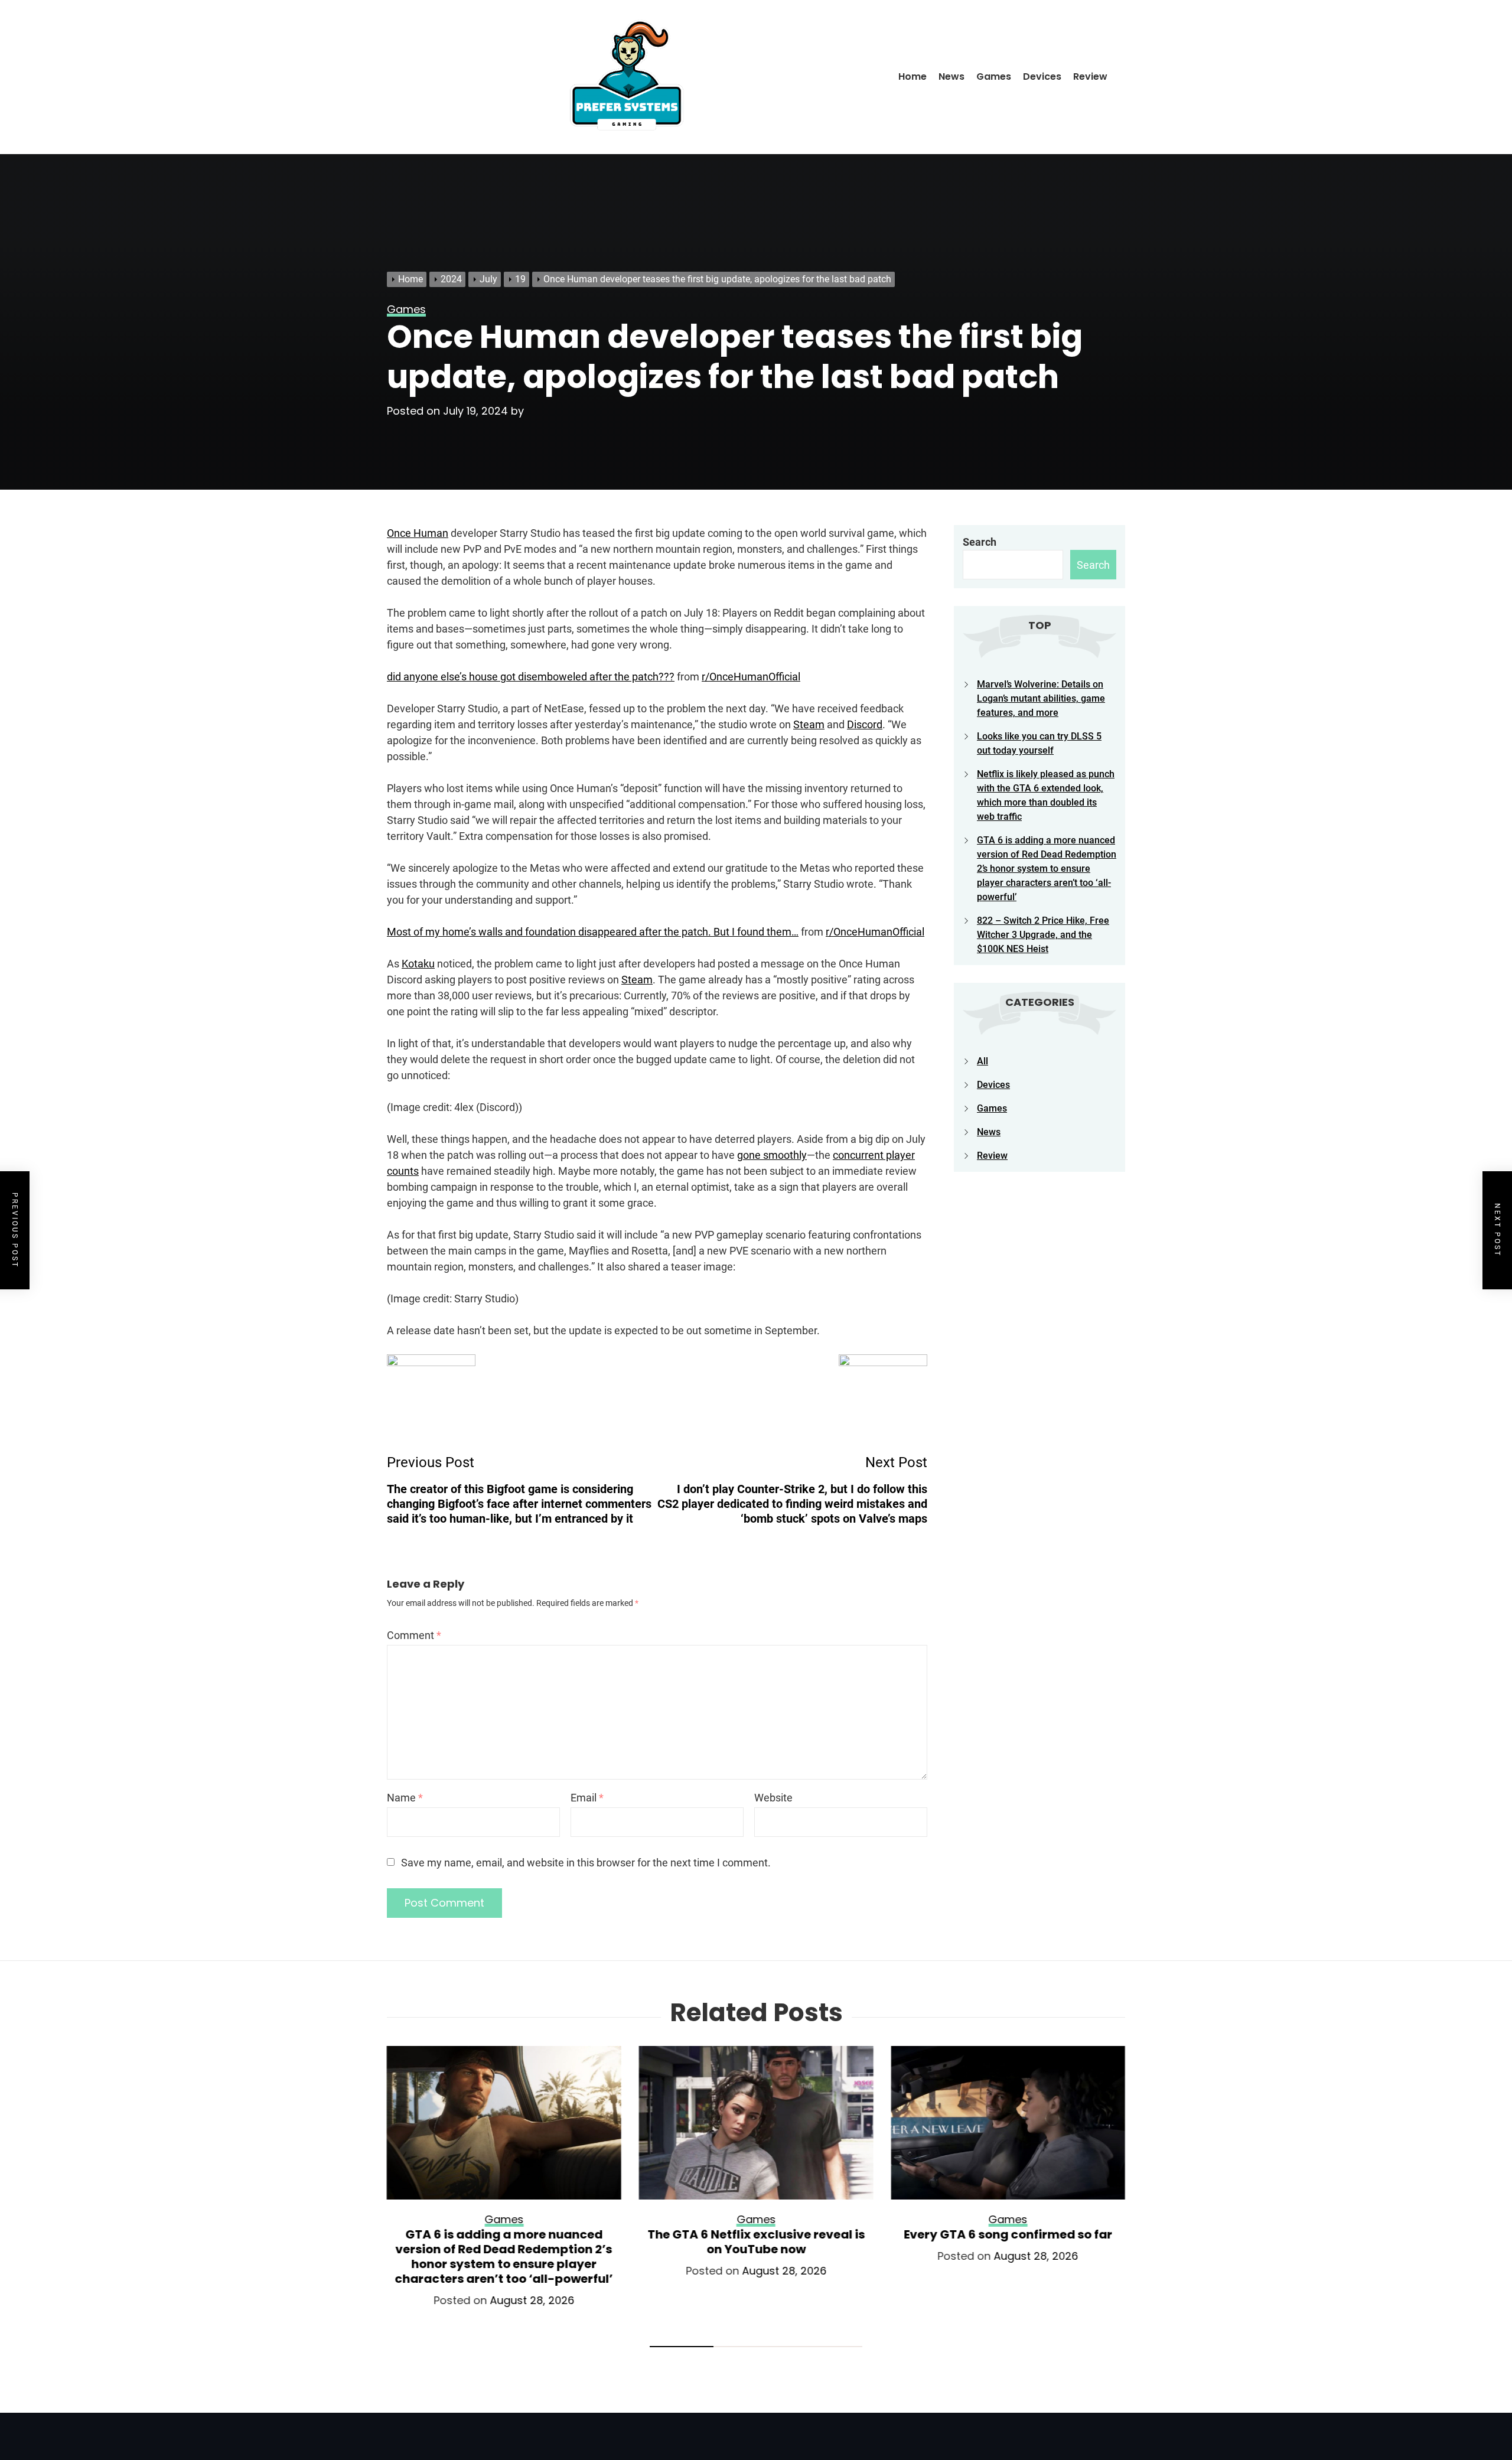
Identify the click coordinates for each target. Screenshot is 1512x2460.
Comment (414, 1635)
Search (980, 542)
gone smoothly (772, 1155)
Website (773, 1798)
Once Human (418, 533)
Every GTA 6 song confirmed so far (1008, 2234)
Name (405, 1798)
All (983, 1061)
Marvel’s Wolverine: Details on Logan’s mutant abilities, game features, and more (1041, 698)
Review (1090, 76)
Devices (1042, 76)
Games (994, 76)
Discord (865, 724)
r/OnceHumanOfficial (751, 677)
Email (587, 1798)
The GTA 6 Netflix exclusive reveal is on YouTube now (756, 2242)
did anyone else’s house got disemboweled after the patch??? (531, 677)
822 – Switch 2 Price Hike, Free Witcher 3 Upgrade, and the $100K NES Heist (1043, 935)
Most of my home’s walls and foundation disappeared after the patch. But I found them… (593, 932)
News (951, 76)
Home (913, 76)
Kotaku (418, 964)
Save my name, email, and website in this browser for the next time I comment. (586, 1863)
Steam (809, 724)
